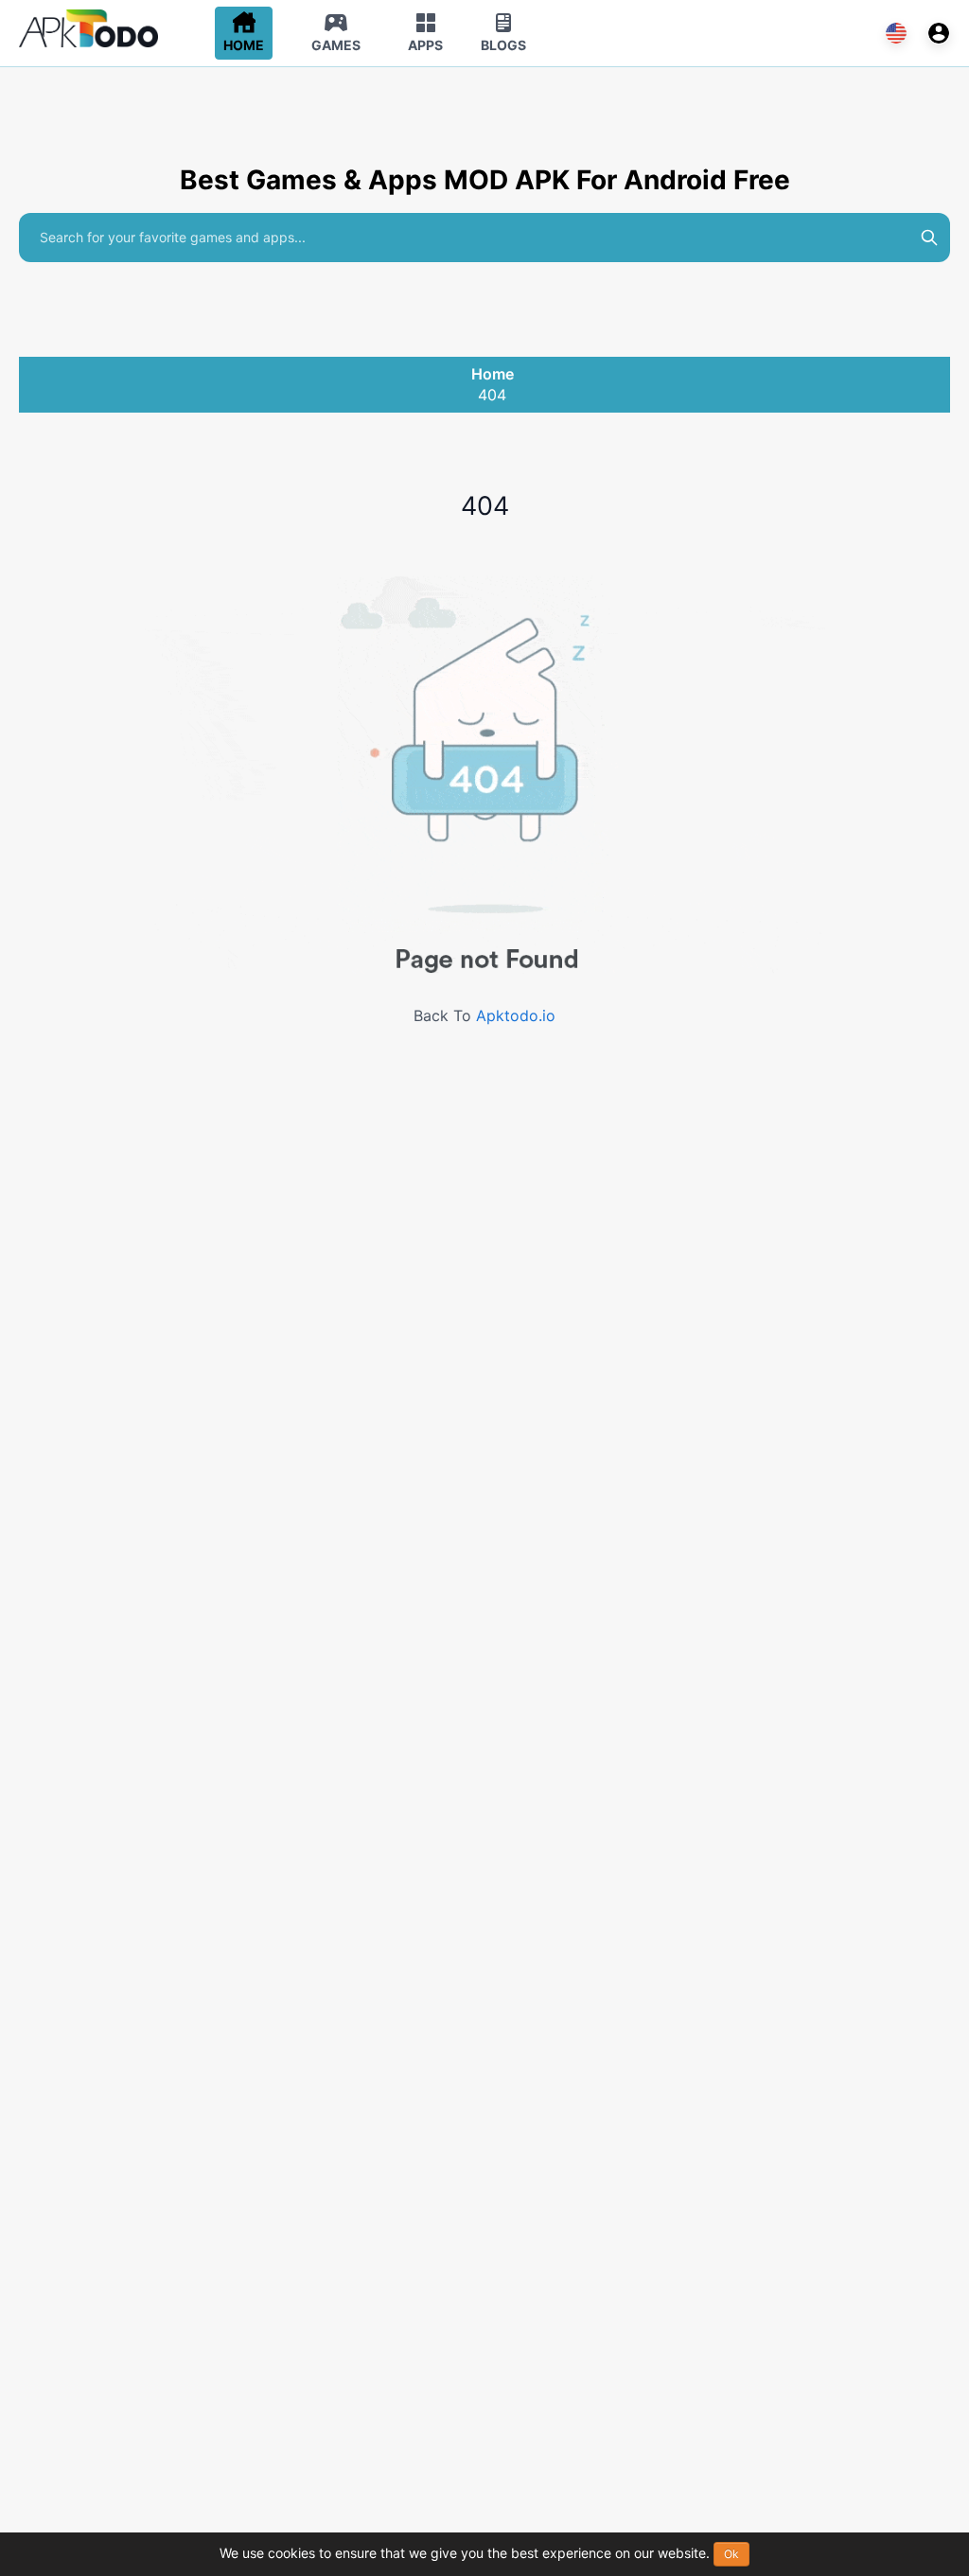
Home (493, 374)
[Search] (929, 238)
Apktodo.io (516, 1015)
